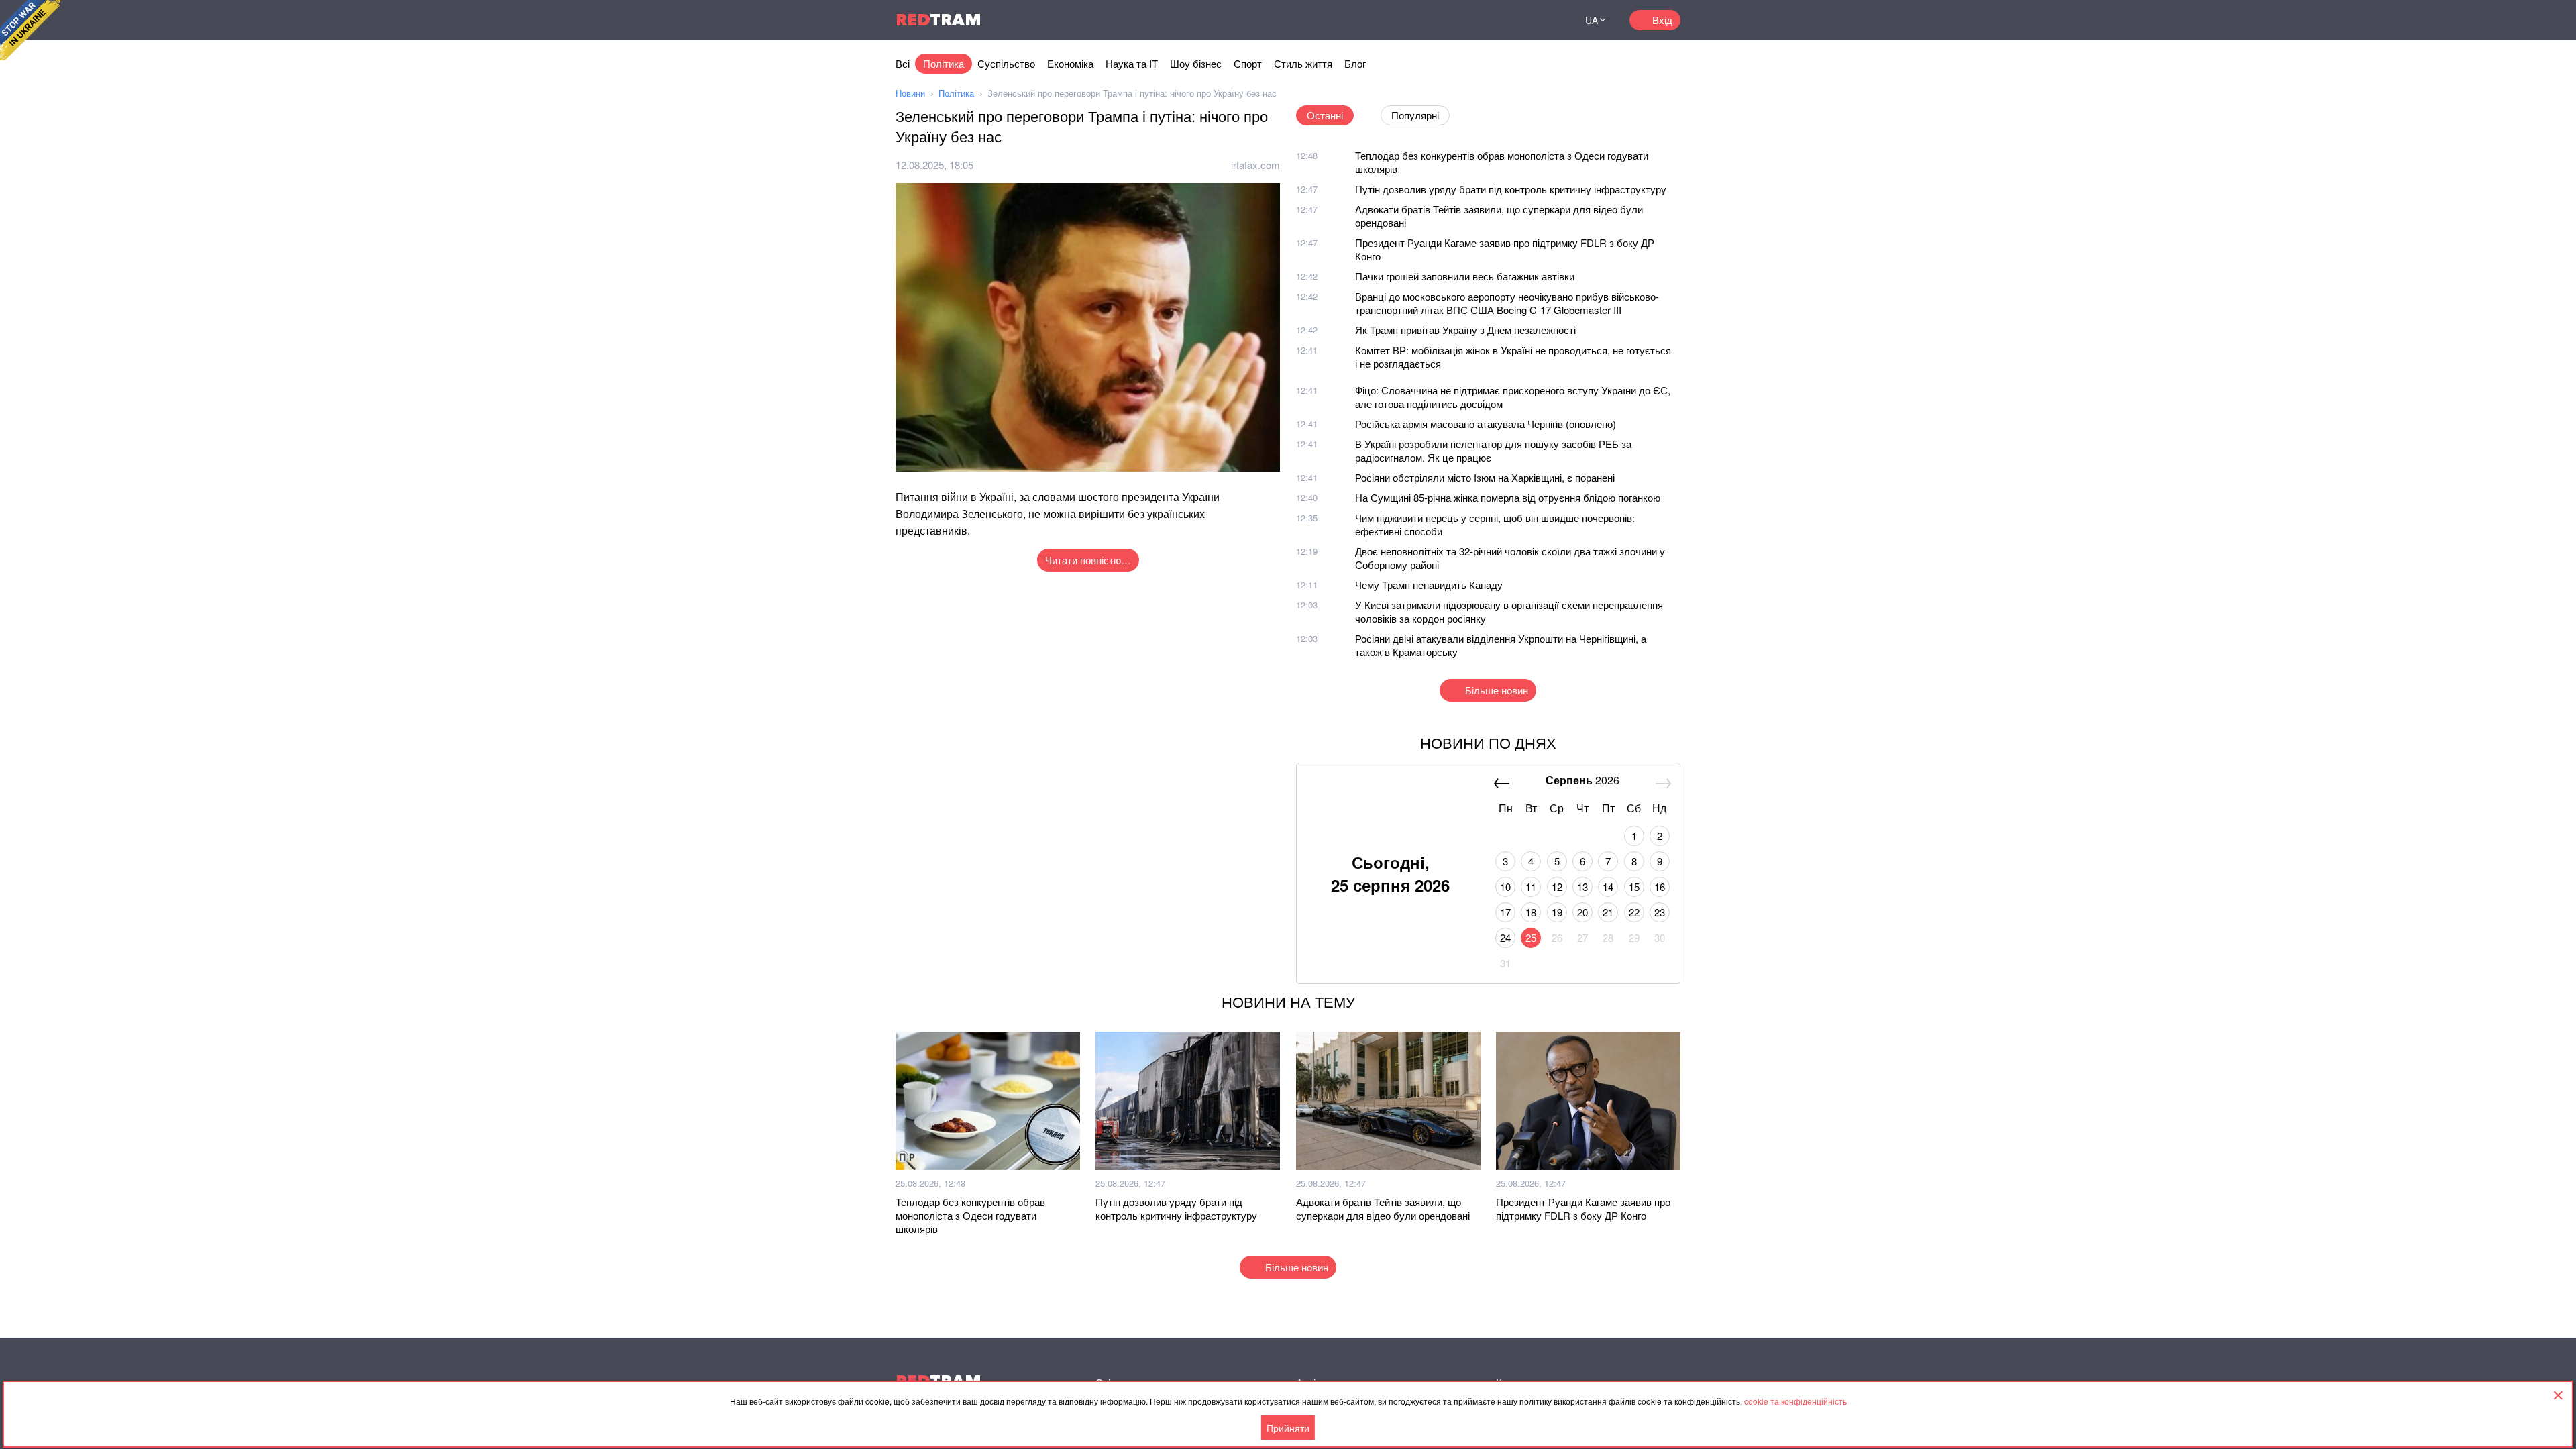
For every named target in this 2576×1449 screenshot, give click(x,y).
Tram (938, 20)
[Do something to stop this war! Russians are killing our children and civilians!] (30, 30)
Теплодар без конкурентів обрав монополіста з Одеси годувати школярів (1502, 162)
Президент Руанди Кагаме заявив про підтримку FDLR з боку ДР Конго (1505, 249)
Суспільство (1006, 63)
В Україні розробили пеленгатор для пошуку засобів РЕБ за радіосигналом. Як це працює (1493, 450)
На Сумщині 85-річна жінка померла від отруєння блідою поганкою (1508, 497)
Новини (910, 93)
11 (1531, 887)
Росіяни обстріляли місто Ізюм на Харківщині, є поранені (1485, 477)
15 (1634, 887)
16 (1660, 887)
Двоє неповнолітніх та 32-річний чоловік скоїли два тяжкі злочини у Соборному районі (1510, 558)
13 (1582, 887)
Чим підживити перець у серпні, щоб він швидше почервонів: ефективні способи (1495, 524)
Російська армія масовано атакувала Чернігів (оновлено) (1486, 424)
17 (1505, 912)
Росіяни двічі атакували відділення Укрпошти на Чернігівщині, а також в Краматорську (1501, 645)
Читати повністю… (1088, 560)
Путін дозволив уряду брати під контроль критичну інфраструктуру (1511, 189)
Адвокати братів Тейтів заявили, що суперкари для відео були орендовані (1499, 216)
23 (1660, 912)
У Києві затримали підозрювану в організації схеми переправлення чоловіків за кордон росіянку (1509, 611)
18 (1531, 912)
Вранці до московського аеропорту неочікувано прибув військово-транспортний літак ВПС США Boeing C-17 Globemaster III (1507, 303)
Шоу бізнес (1196, 63)
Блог (1355, 63)
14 (1608, 887)
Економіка (1070, 63)
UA (1592, 20)
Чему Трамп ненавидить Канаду (1429, 585)
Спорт (1248, 63)
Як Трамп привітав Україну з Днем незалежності (1465, 330)
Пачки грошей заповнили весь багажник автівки (1465, 276)
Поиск (1546, 20)
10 (1505, 887)
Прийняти (1288, 1428)
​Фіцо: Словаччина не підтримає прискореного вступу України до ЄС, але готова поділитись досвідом (1513, 397)
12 (1557, 887)
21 (1608, 912)
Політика (944, 63)
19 (1557, 912)
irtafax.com (1255, 165)
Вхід (1662, 20)
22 (1634, 912)
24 (1505, 937)
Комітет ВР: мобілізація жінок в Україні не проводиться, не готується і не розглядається (1513, 357)
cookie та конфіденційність (1795, 1401)
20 (1582, 912)
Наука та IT (1132, 63)
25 (1531, 937)
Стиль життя (1303, 63)
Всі (903, 63)
